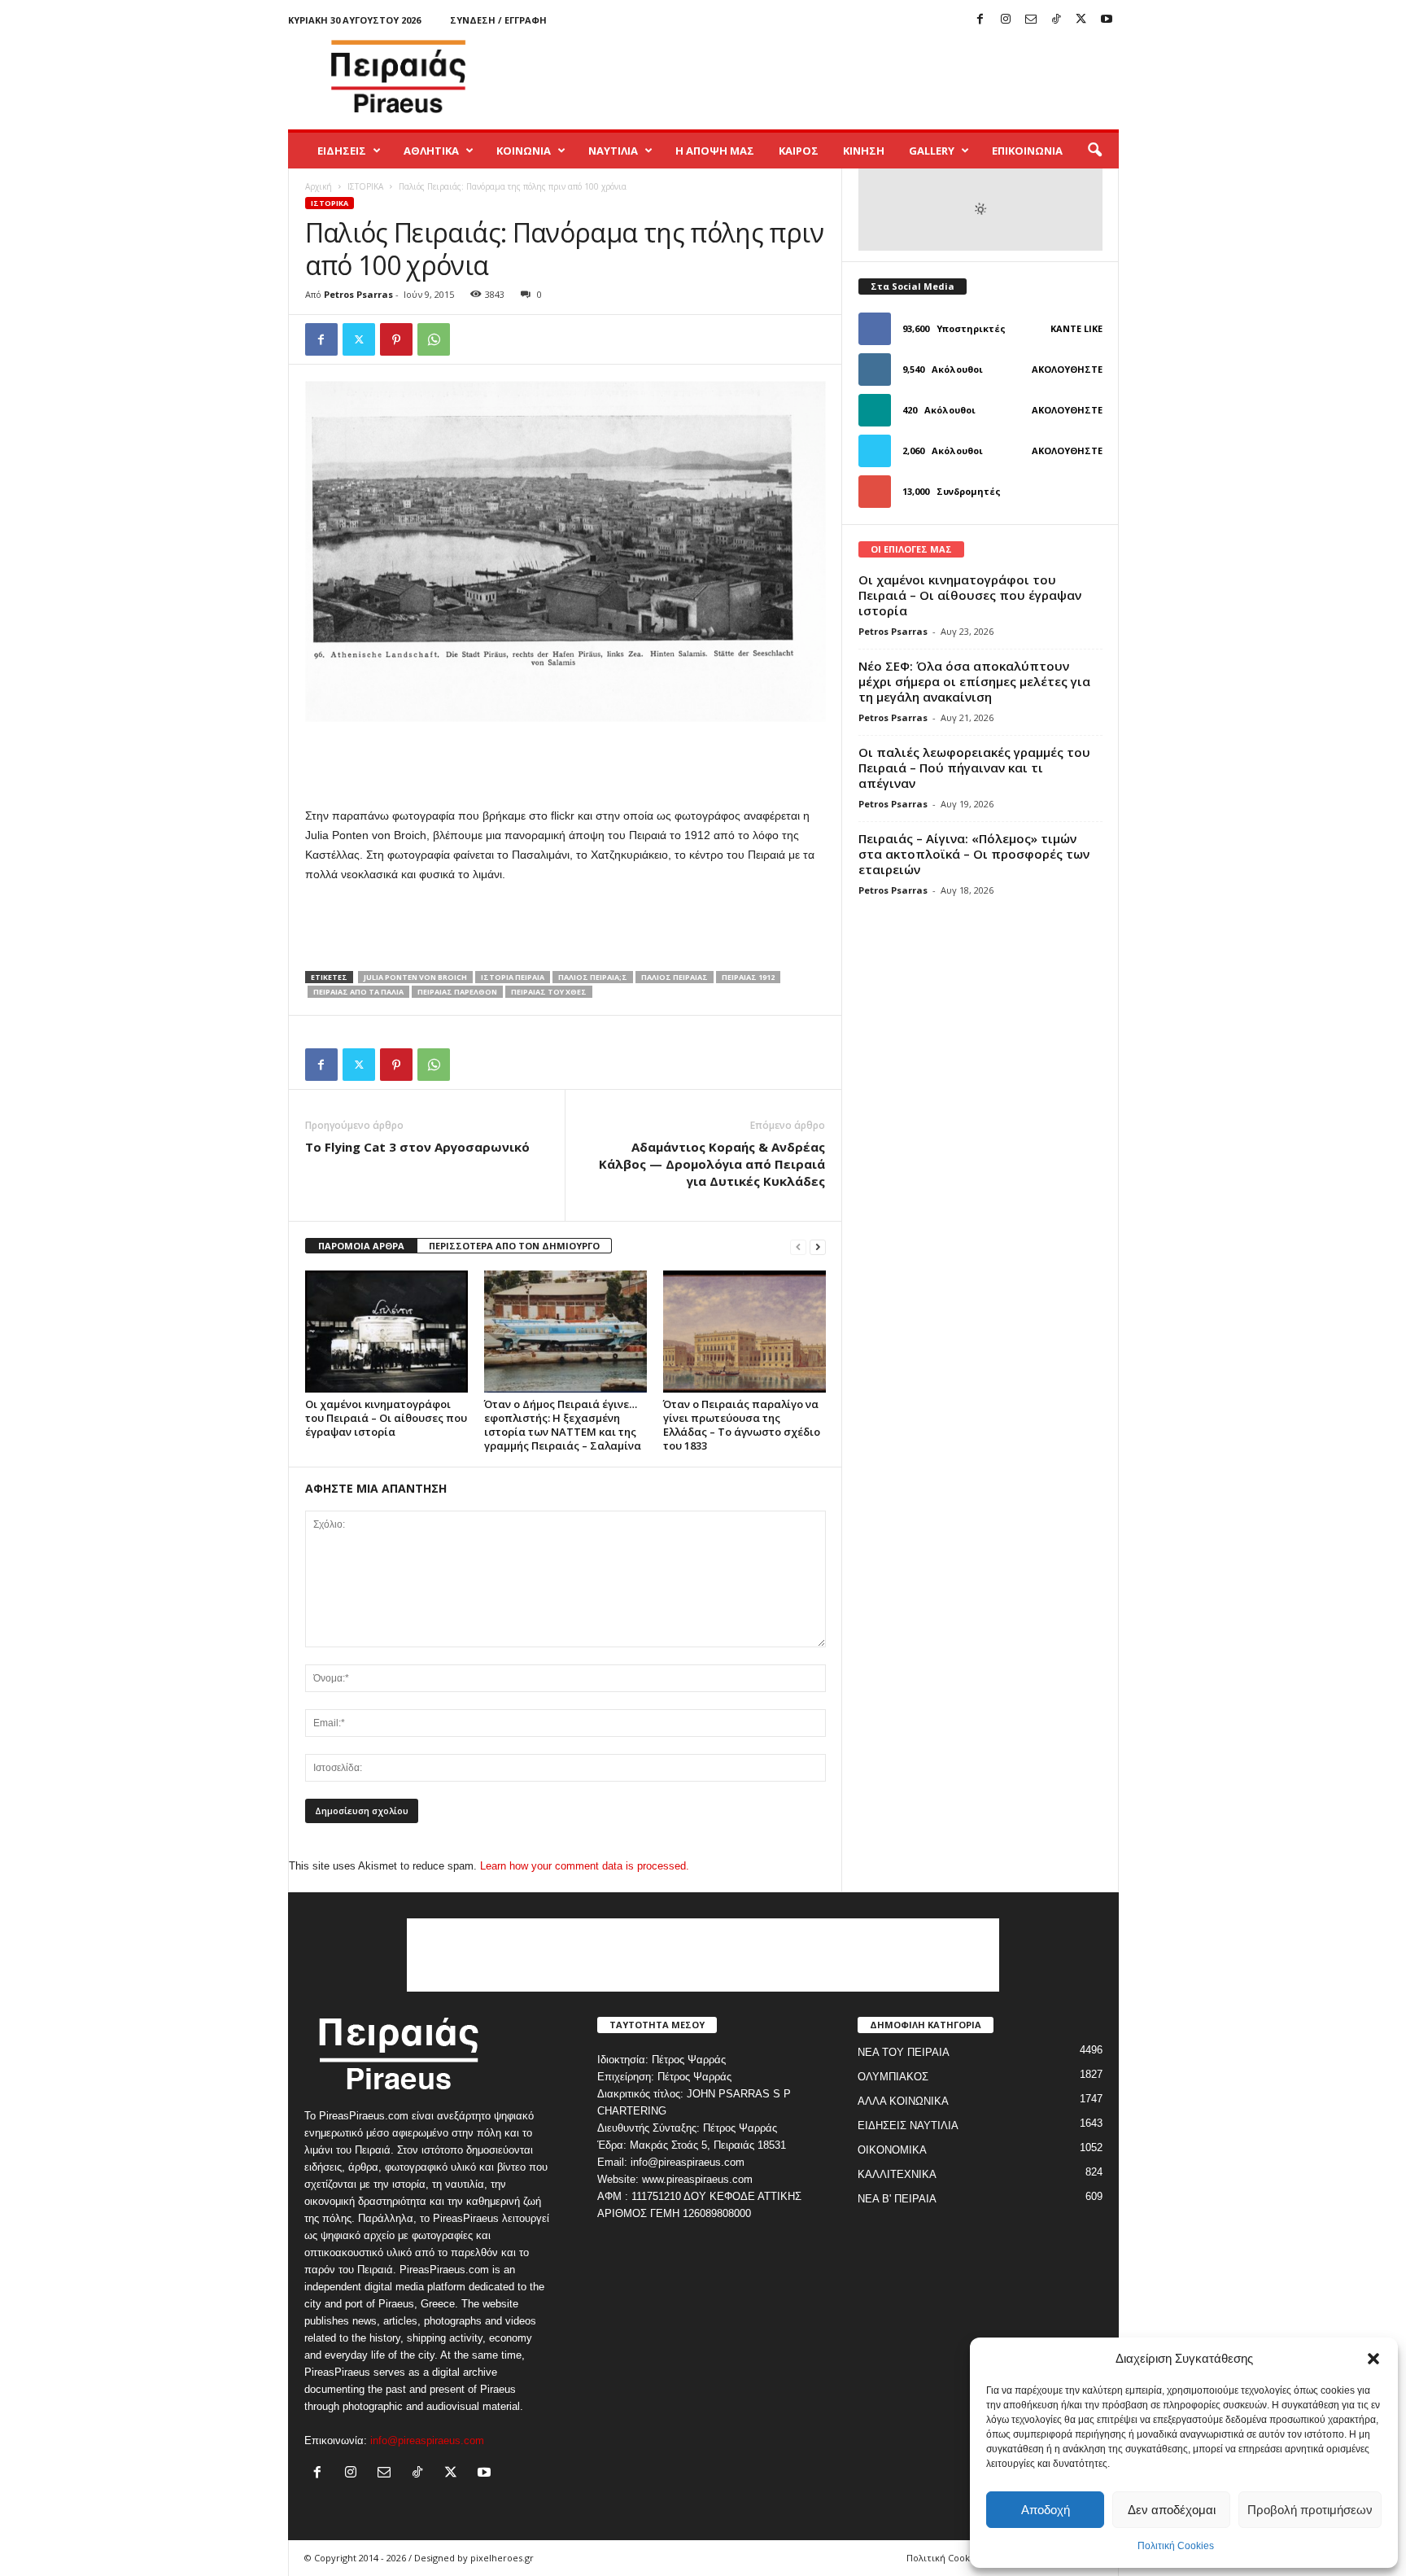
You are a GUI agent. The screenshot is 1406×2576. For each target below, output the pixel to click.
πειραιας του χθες (549, 992)
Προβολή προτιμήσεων (1310, 2510)
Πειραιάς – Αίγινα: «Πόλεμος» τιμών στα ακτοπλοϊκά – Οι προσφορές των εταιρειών (974, 854)
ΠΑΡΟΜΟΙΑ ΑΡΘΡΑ (361, 1246)
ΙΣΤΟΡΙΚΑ (365, 186)
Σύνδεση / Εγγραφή (498, 20)
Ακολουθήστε (1067, 369)
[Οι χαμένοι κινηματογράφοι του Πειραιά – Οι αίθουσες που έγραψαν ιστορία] (386, 1332)
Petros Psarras (358, 294)
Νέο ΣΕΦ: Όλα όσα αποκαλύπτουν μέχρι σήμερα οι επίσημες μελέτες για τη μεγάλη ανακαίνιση (974, 681)
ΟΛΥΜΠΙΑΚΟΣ (893, 2077)
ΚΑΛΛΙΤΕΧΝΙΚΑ (897, 2174)
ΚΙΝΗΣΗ (864, 151)
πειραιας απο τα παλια (358, 992)
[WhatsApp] (434, 339)
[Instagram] (1006, 20)
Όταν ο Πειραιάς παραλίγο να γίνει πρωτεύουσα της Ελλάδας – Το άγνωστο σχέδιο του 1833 (742, 1425)
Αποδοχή (1046, 2510)
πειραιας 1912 (748, 977)
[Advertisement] (823, 77)
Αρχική (319, 186)
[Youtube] (1107, 20)
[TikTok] (1056, 20)
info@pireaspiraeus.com (427, 2440)
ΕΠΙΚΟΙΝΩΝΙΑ (1027, 151)
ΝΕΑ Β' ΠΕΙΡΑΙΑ (897, 2199)
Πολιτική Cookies (1176, 2546)
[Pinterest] (396, 339)
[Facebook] (980, 20)
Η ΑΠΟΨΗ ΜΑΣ (715, 151)
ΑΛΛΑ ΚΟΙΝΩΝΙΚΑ (903, 2101)
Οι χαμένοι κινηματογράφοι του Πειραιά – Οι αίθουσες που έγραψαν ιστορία (386, 1418)
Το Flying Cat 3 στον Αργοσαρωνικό (417, 1147)
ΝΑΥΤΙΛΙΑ (613, 151)
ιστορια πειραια (513, 977)
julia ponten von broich (415, 977)
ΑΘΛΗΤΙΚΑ (431, 151)
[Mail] (1031, 20)
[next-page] (818, 1246)
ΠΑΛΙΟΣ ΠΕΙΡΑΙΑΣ (675, 977)
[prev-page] (798, 1246)
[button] (1373, 2359)
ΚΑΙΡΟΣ (799, 151)
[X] (1081, 20)
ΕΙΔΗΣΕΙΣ (342, 151)
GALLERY (932, 151)
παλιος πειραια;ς (593, 977)
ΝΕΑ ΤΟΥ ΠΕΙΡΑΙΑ (904, 2052)
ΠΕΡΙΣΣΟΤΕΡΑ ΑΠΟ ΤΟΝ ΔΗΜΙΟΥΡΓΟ (514, 1246)
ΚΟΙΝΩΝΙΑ (524, 151)
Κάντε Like (1076, 328)
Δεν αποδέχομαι (1172, 2510)
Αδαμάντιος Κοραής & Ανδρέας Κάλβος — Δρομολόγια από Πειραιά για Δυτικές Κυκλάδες (712, 1164)
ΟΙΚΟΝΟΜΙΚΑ (892, 2150)
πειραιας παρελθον (457, 992)
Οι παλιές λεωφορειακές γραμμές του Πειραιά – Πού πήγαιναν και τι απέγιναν (974, 768)
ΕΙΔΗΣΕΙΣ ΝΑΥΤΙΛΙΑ (908, 2126)
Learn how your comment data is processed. (585, 1866)
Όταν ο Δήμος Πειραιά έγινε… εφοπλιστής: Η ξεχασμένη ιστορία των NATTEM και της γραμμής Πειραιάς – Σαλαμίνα (563, 1425)
